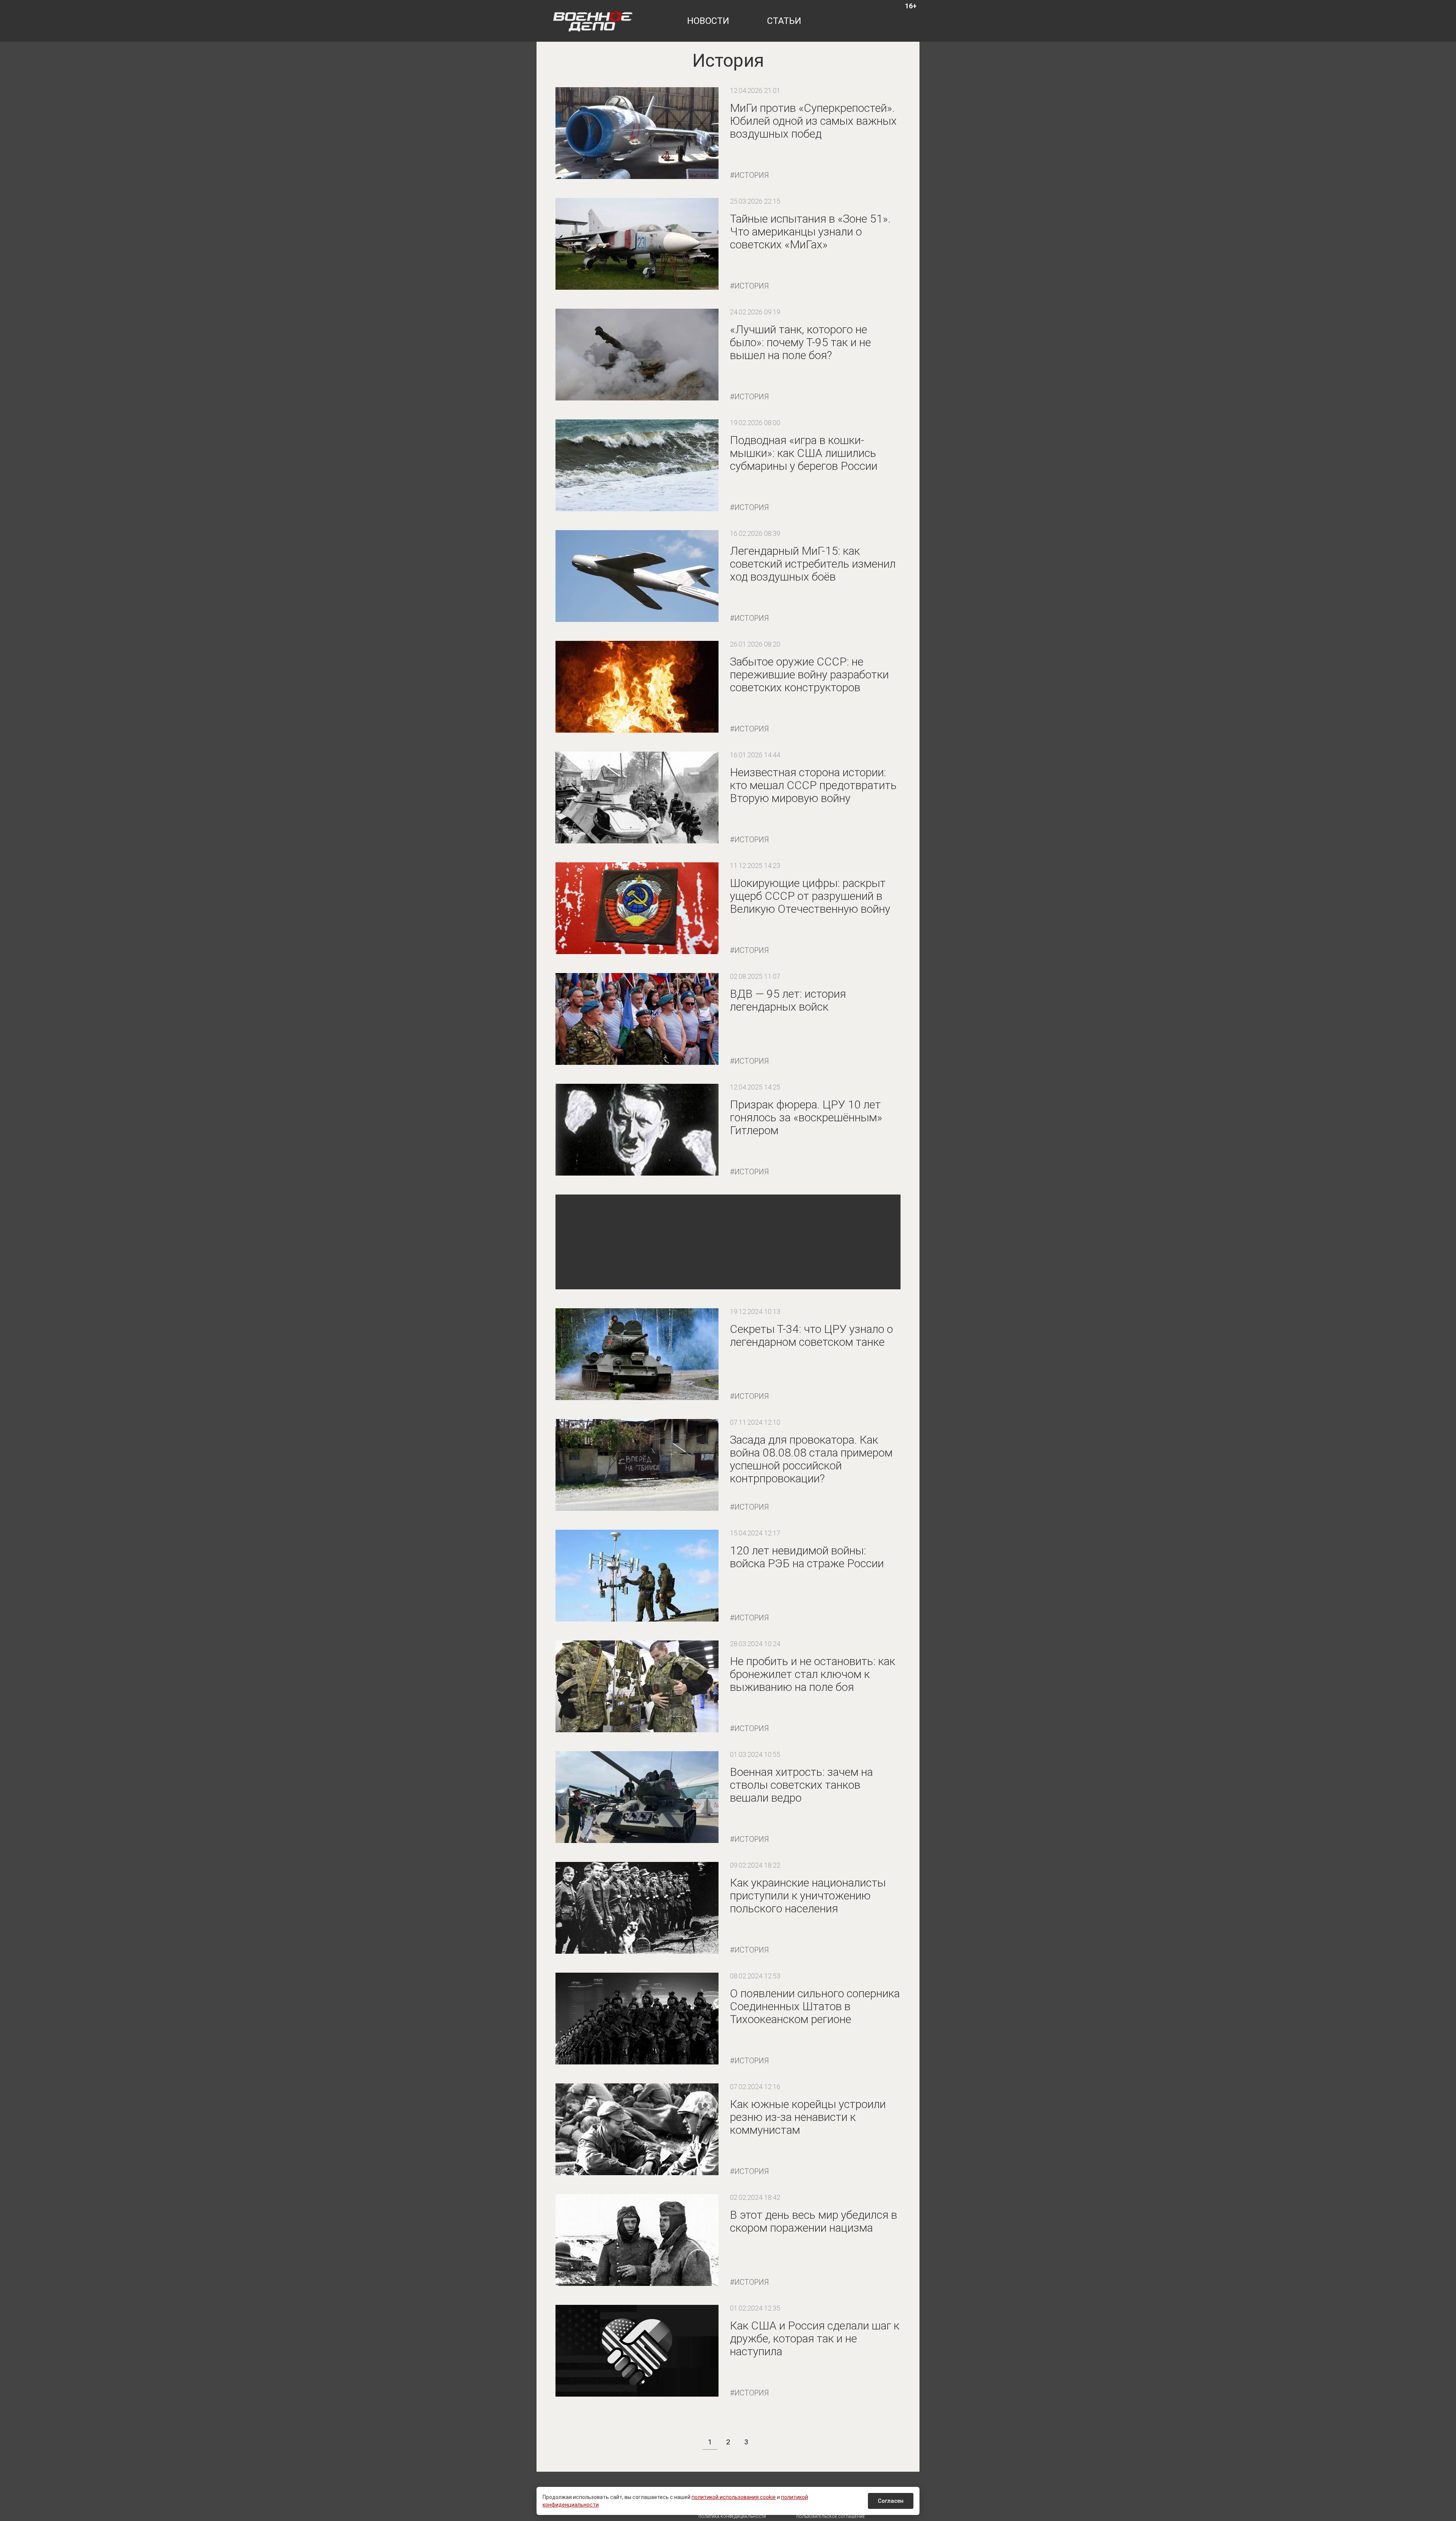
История (752, 175)
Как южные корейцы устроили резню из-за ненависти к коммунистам (808, 2117)
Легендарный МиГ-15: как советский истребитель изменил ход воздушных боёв (813, 564)
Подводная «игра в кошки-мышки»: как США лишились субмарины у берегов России (804, 453)
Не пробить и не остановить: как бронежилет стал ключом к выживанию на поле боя (813, 1674)
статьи (784, 21)
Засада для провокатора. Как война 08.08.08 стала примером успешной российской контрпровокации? (811, 1459)
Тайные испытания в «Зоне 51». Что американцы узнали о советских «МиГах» (810, 232)
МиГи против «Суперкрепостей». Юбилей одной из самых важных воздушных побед (813, 121)
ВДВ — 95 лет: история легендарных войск (788, 1000)
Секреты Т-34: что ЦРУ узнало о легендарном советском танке (811, 1335)
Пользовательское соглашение (831, 2517)
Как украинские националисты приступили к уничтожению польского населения (808, 1895)
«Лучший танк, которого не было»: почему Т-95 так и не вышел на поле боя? (800, 342)
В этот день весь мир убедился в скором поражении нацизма (814, 2221)
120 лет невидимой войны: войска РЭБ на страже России (807, 1557)
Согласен (891, 2501)
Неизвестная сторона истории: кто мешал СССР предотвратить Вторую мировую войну (813, 785)
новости (708, 21)
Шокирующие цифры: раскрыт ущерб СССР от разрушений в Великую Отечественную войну (810, 896)
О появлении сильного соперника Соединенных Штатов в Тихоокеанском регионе (815, 2006)
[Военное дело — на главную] (593, 21)
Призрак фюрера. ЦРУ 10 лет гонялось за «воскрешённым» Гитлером (806, 1117)
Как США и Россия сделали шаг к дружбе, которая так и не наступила (815, 2338)
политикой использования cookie (734, 2497)
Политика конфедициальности (732, 2517)
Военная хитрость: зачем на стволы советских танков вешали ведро (801, 1785)
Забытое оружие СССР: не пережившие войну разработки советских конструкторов (809, 674)
